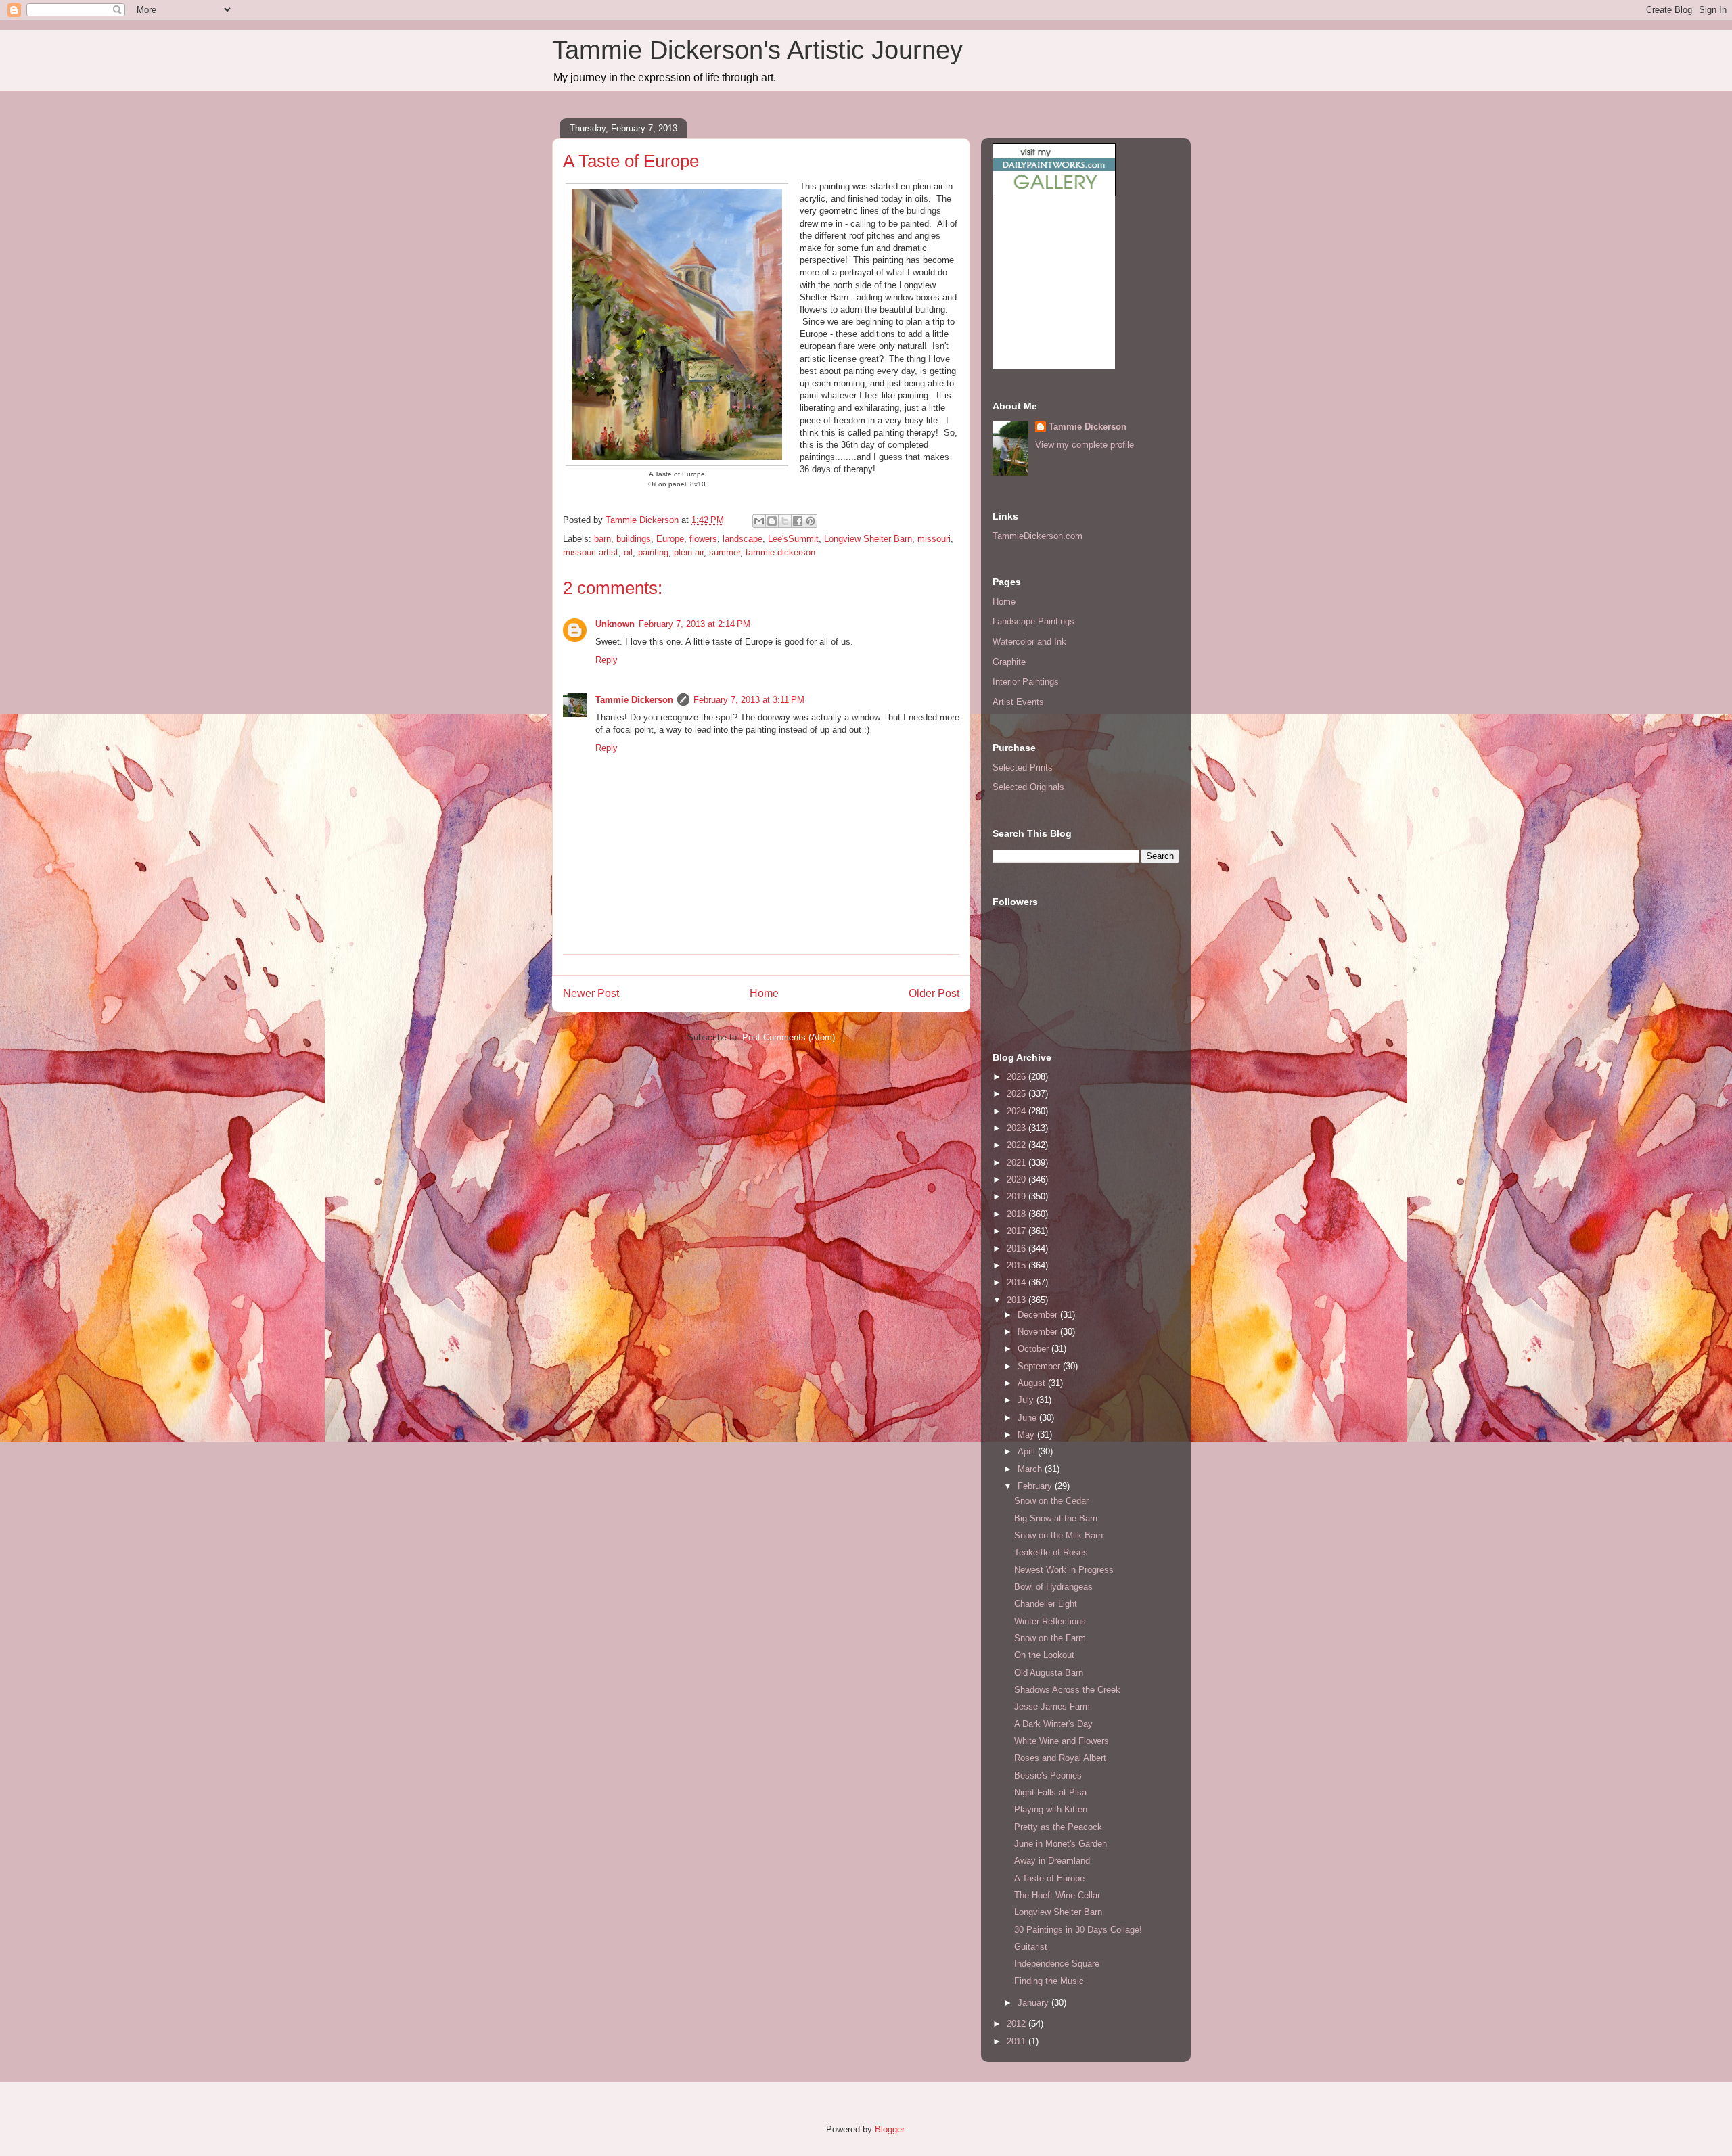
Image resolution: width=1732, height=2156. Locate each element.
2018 (1018, 1214)
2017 (1018, 1231)
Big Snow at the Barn (1056, 1518)
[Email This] (759, 521)
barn (602, 539)
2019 (1018, 1196)
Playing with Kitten (1051, 1809)
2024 (1018, 1111)
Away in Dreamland (1052, 1861)
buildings (634, 539)
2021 (1018, 1163)
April (1028, 1451)
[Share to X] (785, 521)
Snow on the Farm (1050, 1638)
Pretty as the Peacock (1058, 1827)
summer (725, 552)
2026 (1018, 1077)
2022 (1018, 1145)
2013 (1018, 1300)
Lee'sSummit (793, 539)
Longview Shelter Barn (868, 539)
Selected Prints (1023, 767)
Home (764, 993)
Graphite (1009, 662)
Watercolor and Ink (1029, 642)
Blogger (889, 2129)
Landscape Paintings (1033, 621)
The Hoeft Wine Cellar (1057, 1895)
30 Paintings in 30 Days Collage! (1078, 1930)
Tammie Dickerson (634, 700)
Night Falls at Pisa (1050, 1792)
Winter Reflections (1050, 1621)
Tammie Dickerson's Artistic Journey (757, 50)
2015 (1018, 1265)
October (1034, 1349)
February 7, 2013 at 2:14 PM (694, 624)
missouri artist (591, 552)
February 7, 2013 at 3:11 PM (749, 700)
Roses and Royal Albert (1060, 1758)
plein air (689, 552)
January (1034, 2003)
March (1031, 1469)
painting (653, 552)
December (1039, 1315)
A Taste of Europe (1049, 1878)
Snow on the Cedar (1051, 1501)
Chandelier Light (1046, 1604)
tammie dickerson (780, 552)
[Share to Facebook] (798, 521)
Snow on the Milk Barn (1058, 1535)
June (1028, 1418)
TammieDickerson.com (1038, 536)
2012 (1018, 2024)
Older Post (934, 993)
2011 (1018, 2041)
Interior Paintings (1026, 682)
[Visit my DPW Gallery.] (1054, 192)
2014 (1018, 1282)
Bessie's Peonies (1048, 1775)
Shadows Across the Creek (1067, 1690)
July (1027, 1400)
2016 (1018, 1248)
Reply (607, 660)
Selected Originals (1028, 787)
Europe (670, 539)
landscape (743, 539)
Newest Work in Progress (1064, 1570)
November (1039, 1332)
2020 (1018, 1179)
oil (628, 552)
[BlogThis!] (772, 521)
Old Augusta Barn (1049, 1673)
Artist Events (1018, 702)
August (1033, 1383)
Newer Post (591, 993)
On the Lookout (1044, 1655)
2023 (1018, 1128)
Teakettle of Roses (1051, 1552)
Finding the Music (1049, 1981)
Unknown (615, 624)
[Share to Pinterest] (811, 521)
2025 (1018, 1094)
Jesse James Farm (1052, 1706)
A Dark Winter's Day (1053, 1724)
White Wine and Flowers (1062, 1741)
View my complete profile (1085, 445)
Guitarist (1031, 1947)
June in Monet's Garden (1061, 1844)
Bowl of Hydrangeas (1053, 1587)
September (1040, 1366)
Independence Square (1057, 1964)
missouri (934, 539)
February (1036, 1486)
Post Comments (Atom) (789, 1037)
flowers (703, 539)
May (1027, 1435)
